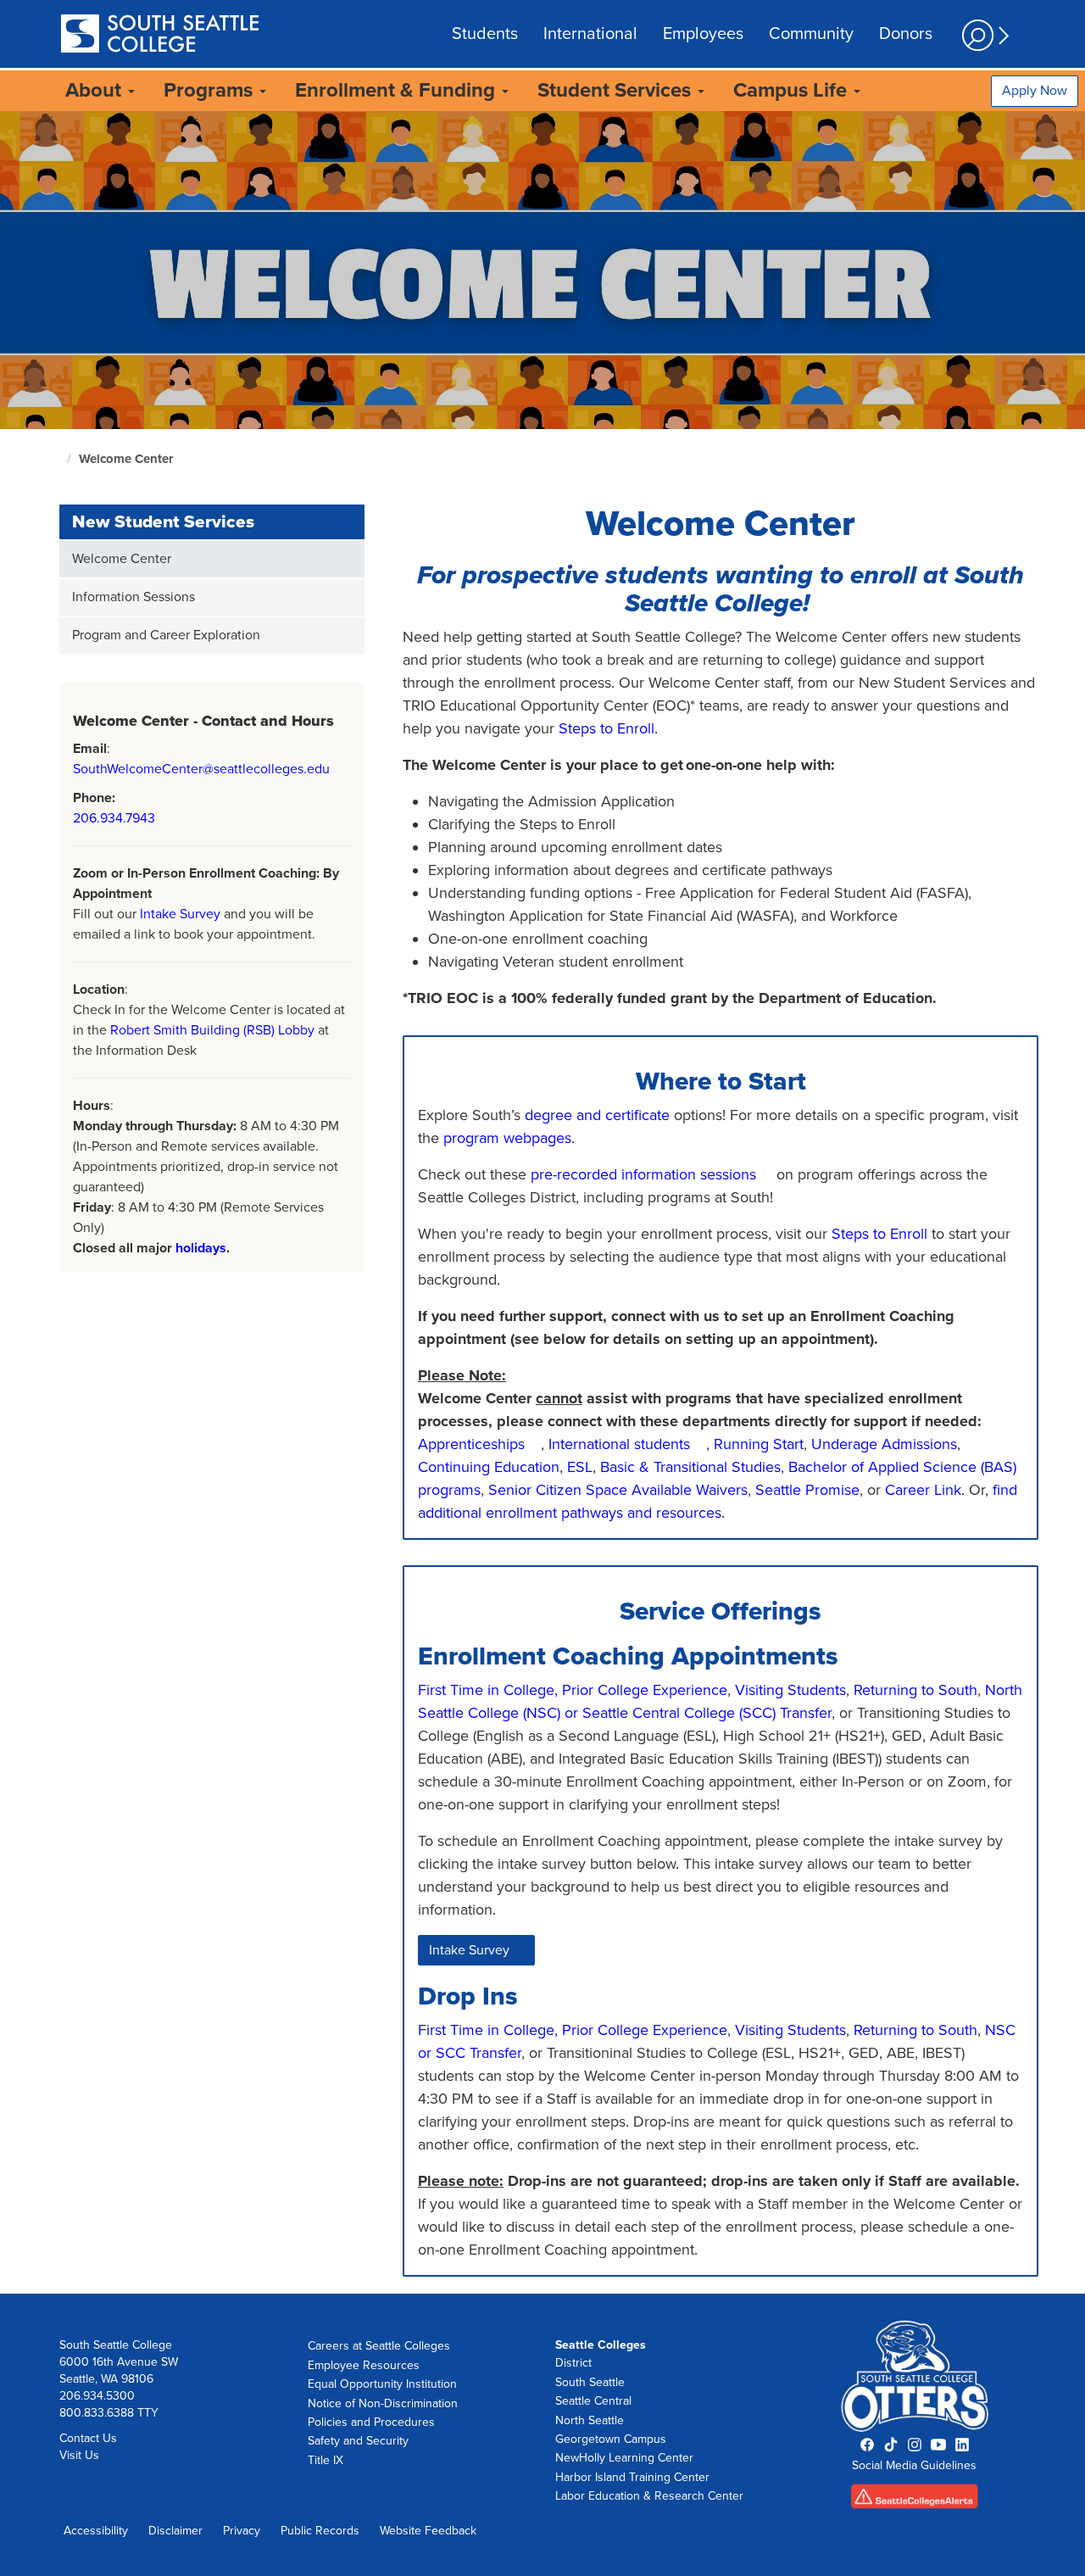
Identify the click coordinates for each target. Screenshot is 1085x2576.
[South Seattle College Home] (159, 35)
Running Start (759, 1444)
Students (485, 34)
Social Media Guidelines (914, 2465)
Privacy (242, 2531)
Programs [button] (211, 90)
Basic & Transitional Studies (690, 1467)
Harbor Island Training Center (632, 2477)
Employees (703, 34)
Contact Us (88, 2438)
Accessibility (96, 2531)
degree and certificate (597, 1115)
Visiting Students (790, 1690)
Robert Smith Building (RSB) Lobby (212, 1030)
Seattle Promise (807, 1490)
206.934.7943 (114, 818)
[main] (542, 1202)
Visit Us (79, 2455)
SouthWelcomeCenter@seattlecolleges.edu (201, 769)
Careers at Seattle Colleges (379, 2346)
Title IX (325, 2460)
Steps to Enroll (606, 728)
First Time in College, (488, 1690)
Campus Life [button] (793, 90)
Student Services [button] (617, 90)
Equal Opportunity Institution (382, 2384)
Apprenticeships (471, 1444)
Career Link (923, 1490)
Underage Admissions (884, 1444)
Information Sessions (134, 597)
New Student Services (163, 522)
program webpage (504, 1138)
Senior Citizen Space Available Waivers (618, 1490)
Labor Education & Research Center (649, 2496)
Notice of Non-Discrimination (383, 2403)
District (573, 2363)
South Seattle (590, 2382)
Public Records (320, 2531)
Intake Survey (180, 914)
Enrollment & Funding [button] (398, 90)
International (590, 34)
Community (811, 34)
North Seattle (590, 2420)
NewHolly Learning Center (624, 2458)
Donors (906, 34)
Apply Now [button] (1035, 91)
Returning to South (915, 1690)
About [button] (96, 90)
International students (619, 1444)
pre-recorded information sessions (643, 1174)
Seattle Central (593, 2401)
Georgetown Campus (611, 2439)
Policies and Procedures (371, 2422)
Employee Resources (364, 2365)
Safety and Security (358, 2441)
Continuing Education (489, 1467)
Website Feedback (428, 2531)
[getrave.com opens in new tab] (915, 2502)
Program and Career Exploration (166, 635)
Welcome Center (126, 459)
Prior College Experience (645, 1690)
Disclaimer (175, 2531)
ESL (580, 1467)
